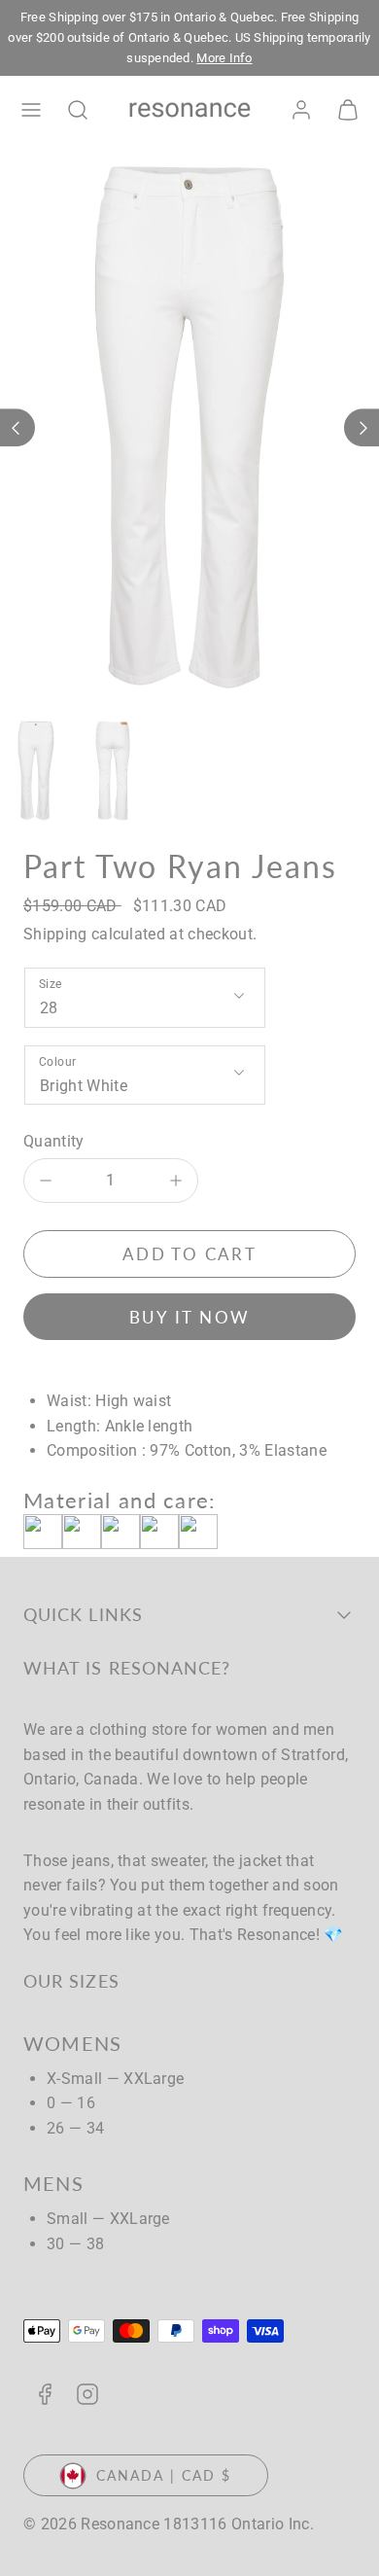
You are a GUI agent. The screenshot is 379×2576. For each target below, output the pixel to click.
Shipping (55, 934)
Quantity (54, 1141)
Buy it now (190, 1317)
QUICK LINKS (83, 1614)
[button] (31, 110)
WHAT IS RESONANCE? (127, 1668)
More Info (224, 58)
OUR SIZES (71, 1981)
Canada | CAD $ (164, 2475)
